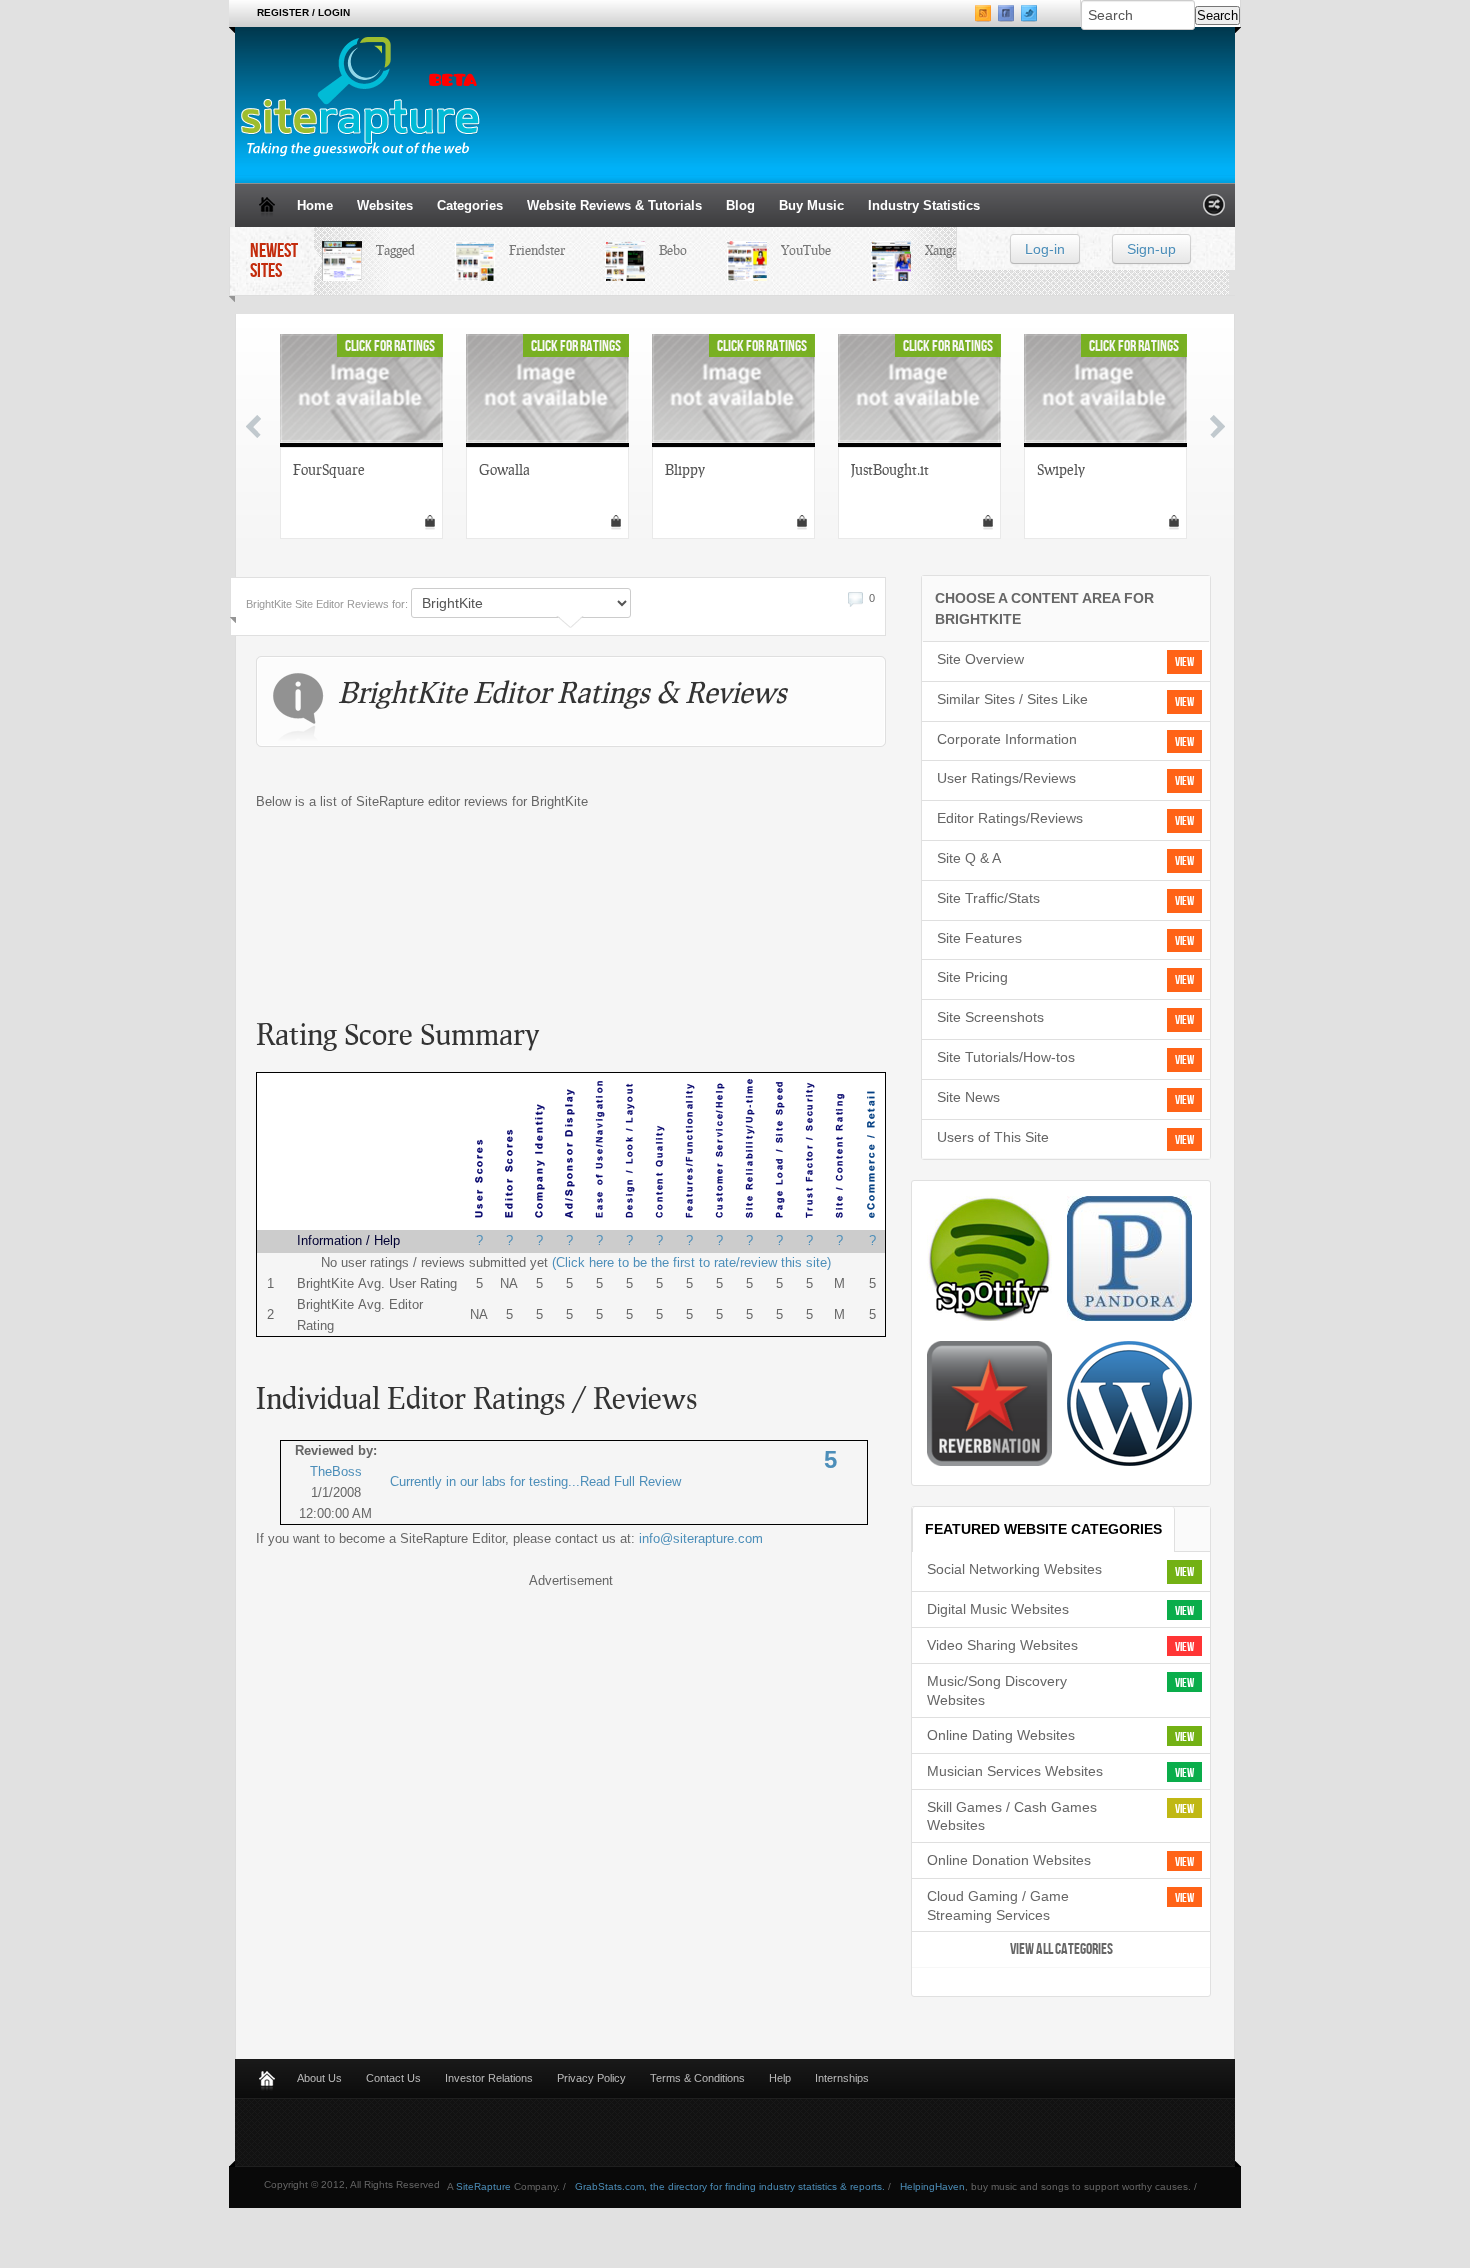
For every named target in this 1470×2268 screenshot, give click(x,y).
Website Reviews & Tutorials (614, 205)
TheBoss (336, 1471)
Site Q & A (969, 858)
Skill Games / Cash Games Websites (1012, 1816)
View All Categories (1061, 1949)
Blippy (685, 469)
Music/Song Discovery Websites (997, 1690)
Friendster (525, 250)
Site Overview (980, 659)
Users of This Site (993, 1137)
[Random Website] (1214, 210)
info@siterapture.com (701, 1538)
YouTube (794, 250)
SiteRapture (483, 2186)
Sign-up (1151, 249)
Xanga (929, 250)
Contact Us (393, 2078)
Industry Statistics (924, 205)
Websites (385, 205)
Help (780, 2078)
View (1184, 662)
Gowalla (504, 469)
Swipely (1061, 469)
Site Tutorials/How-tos (1006, 1057)
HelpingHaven (932, 2186)
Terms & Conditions (697, 2078)
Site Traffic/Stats (988, 898)
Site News (968, 1097)
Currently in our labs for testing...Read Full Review (535, 1481)
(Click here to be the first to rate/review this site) (691, 1262)
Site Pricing (972, 977)
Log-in (1045, 249)
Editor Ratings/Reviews (1010, 818)
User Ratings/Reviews (1006, 778)
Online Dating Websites (1001, 1735)
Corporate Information (1007, 739)
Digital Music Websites (998, 1609)
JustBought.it (890, 469)
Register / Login (303, 12)
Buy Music (811, 205)
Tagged (383, 250)
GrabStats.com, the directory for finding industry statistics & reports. (730, 2186)
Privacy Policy (591, 2078)
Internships (842, 2078)
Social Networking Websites (1014, 1569)
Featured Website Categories (1043, 1529)
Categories (470, 205)
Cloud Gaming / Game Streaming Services (998, 1905)
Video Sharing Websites (1002, 1645)
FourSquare (329, 469)
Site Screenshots (990, 1017)
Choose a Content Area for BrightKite (1044, 608)
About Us (319, 2078)
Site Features (979, 938)
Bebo (661, 250)
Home (315, 205)
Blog (740, 205)
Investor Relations (489, 2078)
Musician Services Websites (1015, 1771)
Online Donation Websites (1009, 1860)
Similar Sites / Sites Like (1012, 699)
